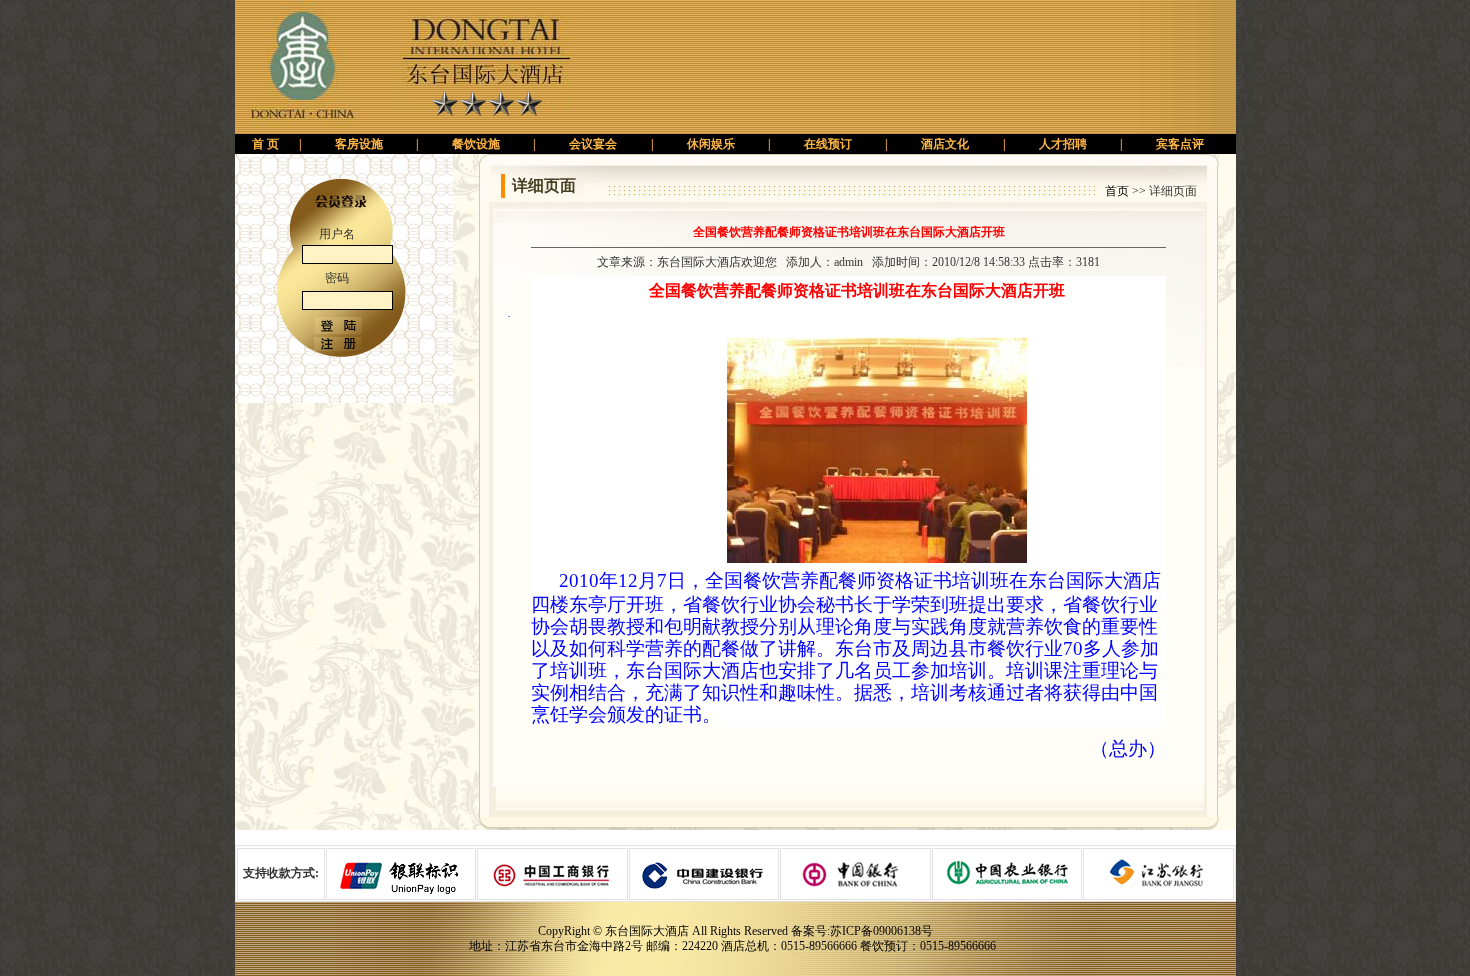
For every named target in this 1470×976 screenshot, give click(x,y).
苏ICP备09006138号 (881, 931)
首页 (1117, 191)
